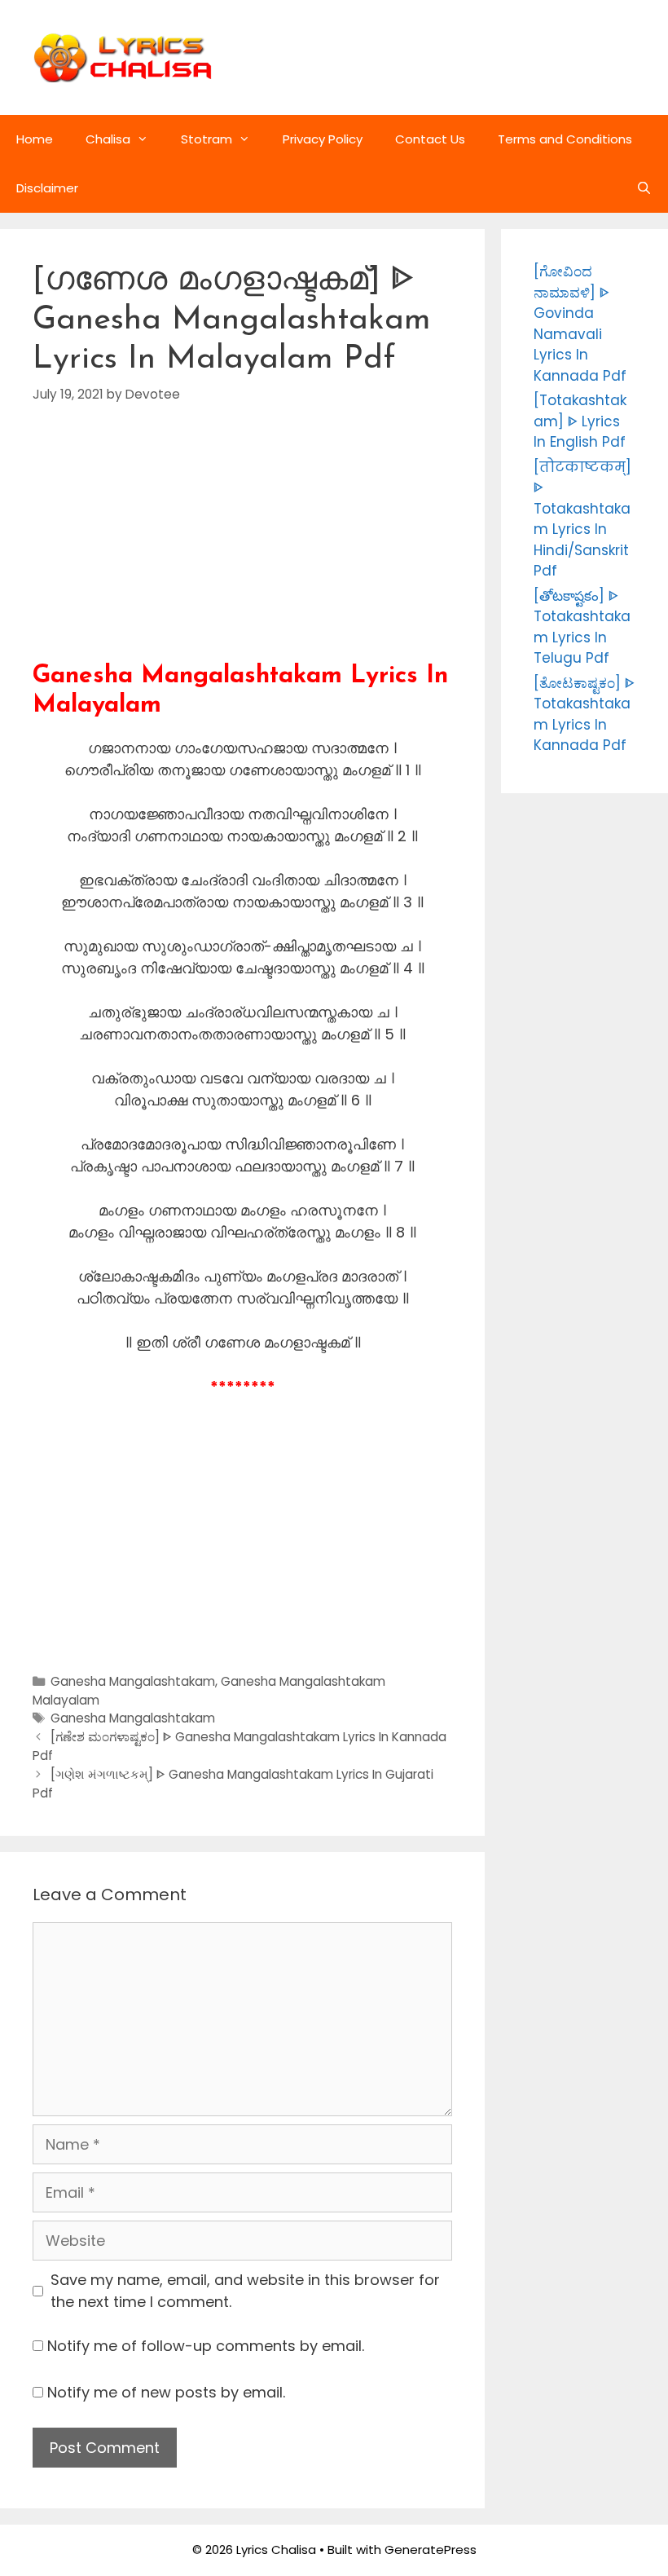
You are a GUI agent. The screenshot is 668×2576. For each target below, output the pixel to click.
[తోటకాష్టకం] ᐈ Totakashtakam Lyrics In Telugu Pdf (582, 627)
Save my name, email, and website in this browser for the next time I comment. (245, 2291)
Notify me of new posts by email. (166, 2392)
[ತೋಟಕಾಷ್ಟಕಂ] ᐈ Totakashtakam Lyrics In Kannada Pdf (584, 715)
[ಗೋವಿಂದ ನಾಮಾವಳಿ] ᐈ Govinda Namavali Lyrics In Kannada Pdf (580, 324)
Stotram (207, 139)
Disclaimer (47, 188)
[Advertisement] (242, 548)
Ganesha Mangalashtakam (133, 1681)
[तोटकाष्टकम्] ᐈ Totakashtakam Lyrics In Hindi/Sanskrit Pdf (582, 519)
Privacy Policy (323, 139)
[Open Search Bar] (644, 188)
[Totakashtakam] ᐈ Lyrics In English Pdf (580, 421)
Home (35, 139)
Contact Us (430, 139)
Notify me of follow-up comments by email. (206, 2346)
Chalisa (108, 139)
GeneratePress (431, 2550)
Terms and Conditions (565, 139)
